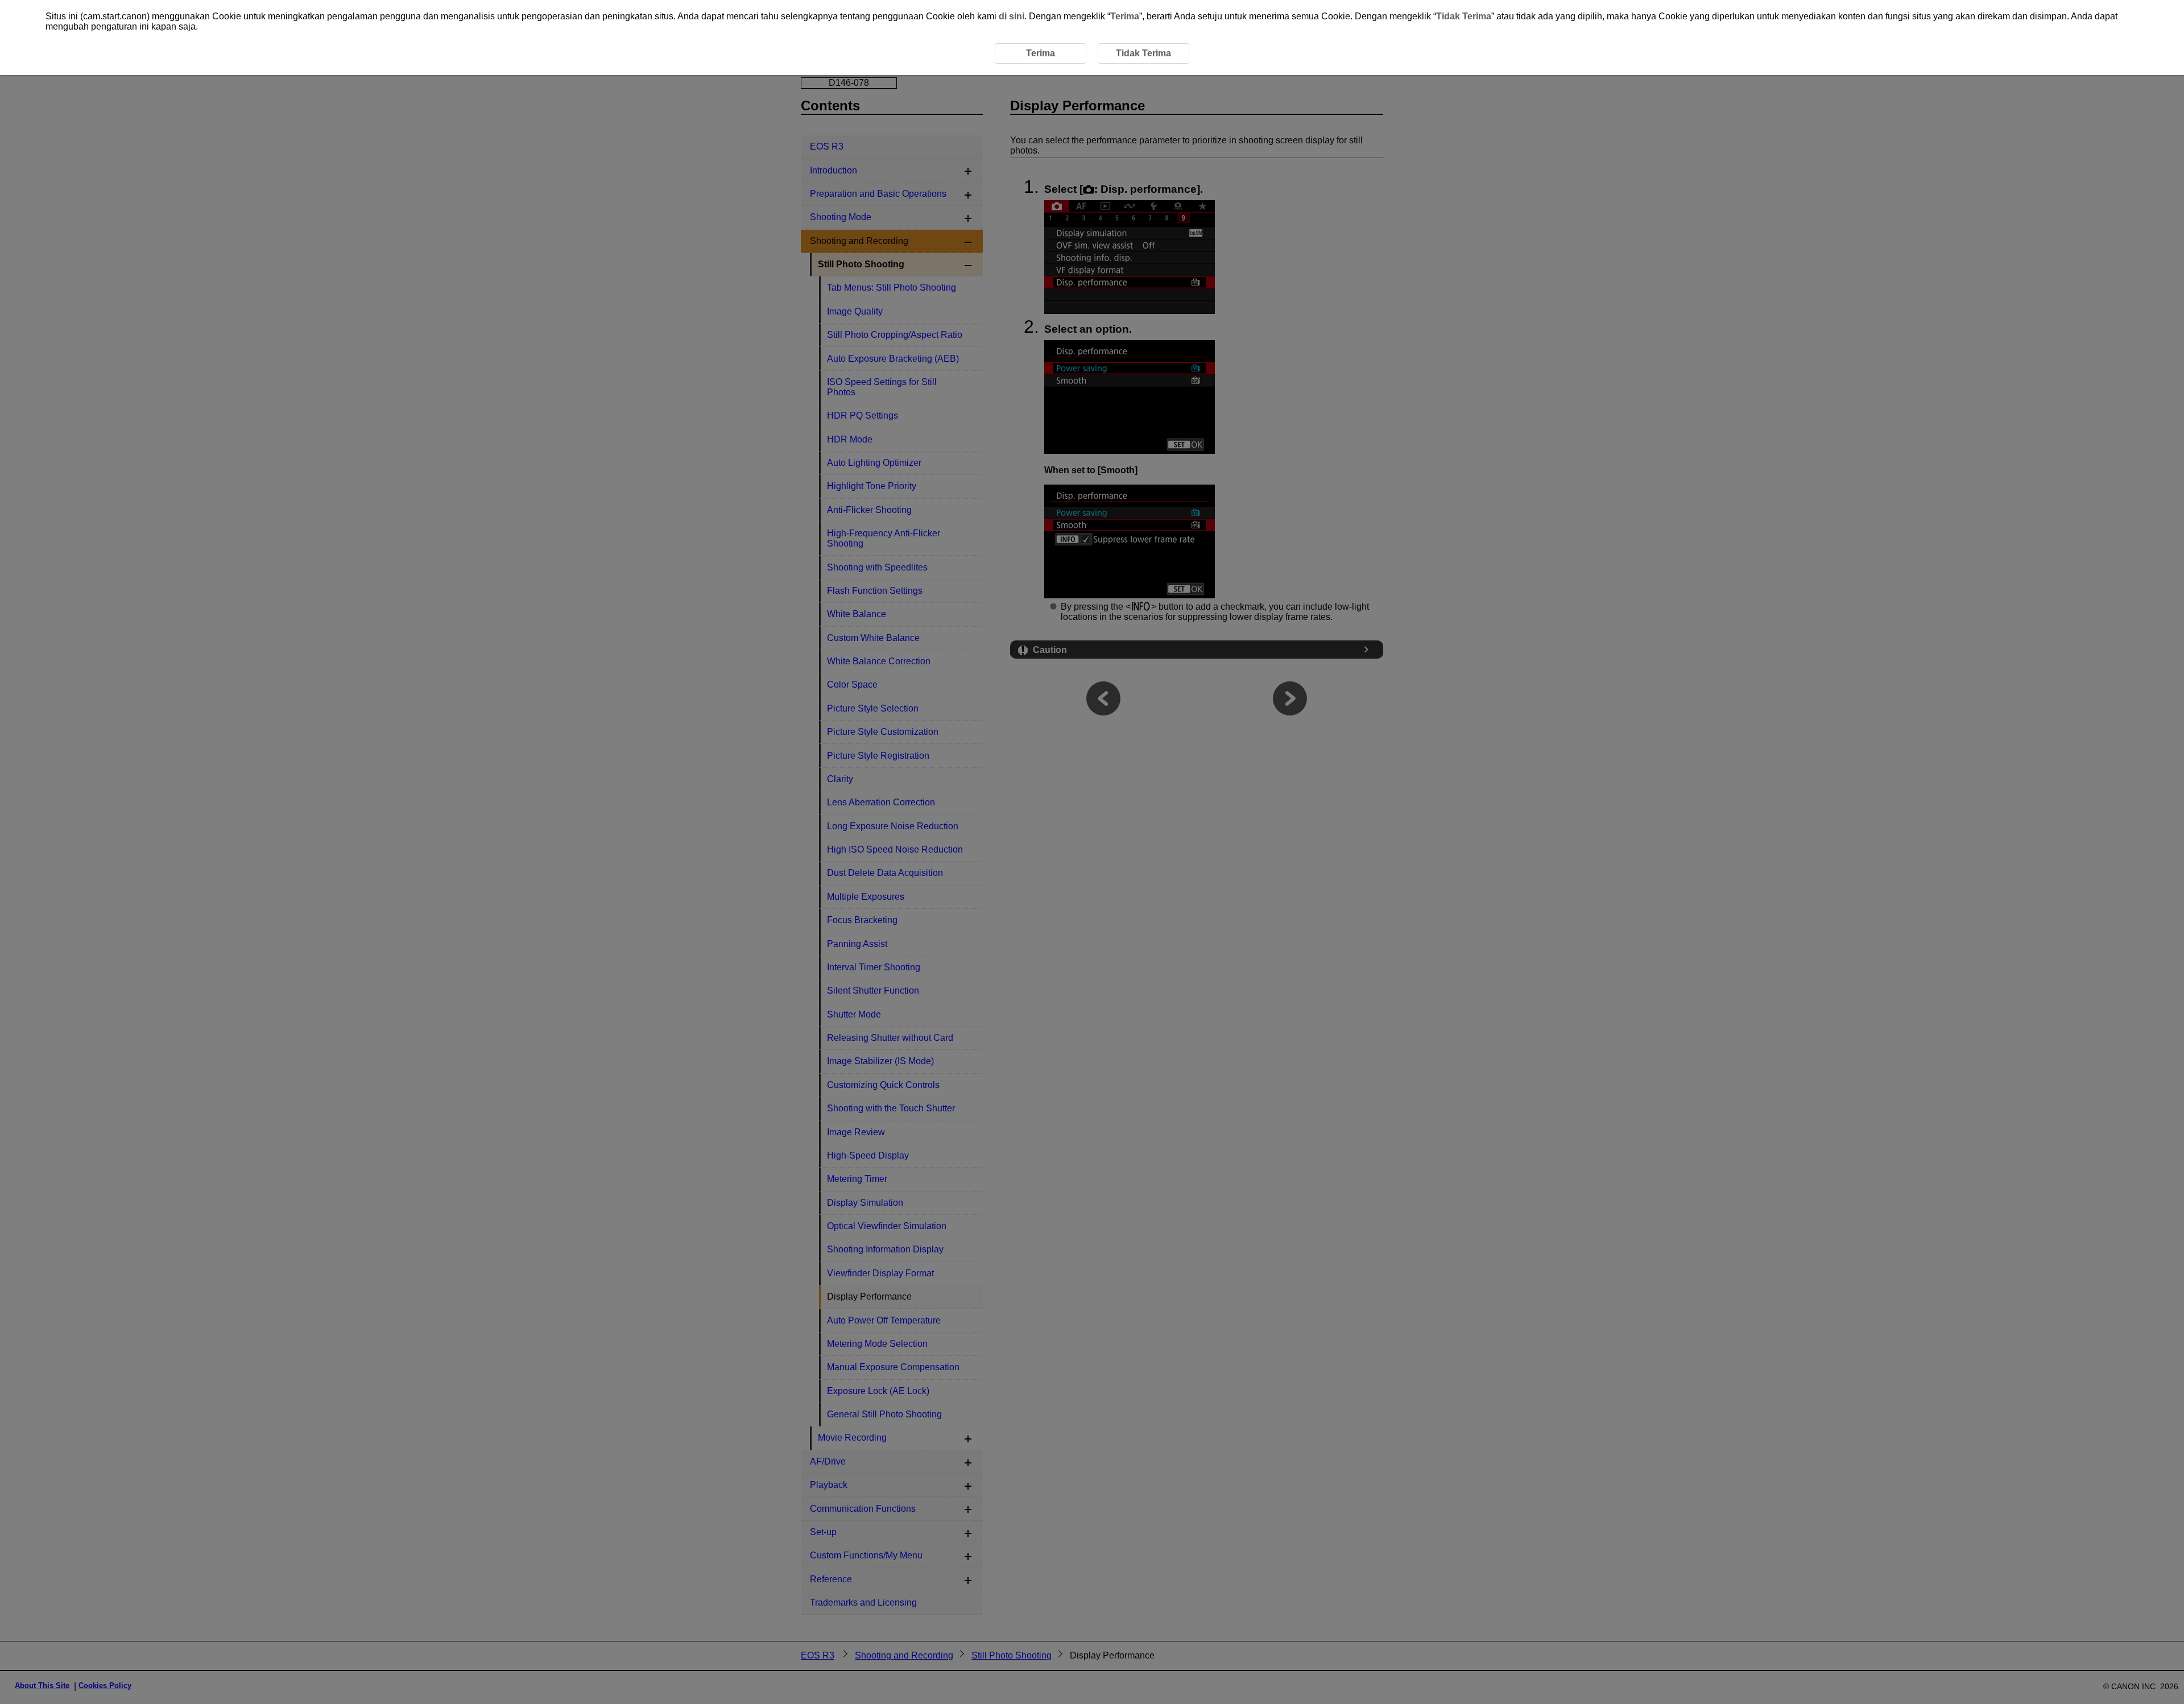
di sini (1012, 16)
